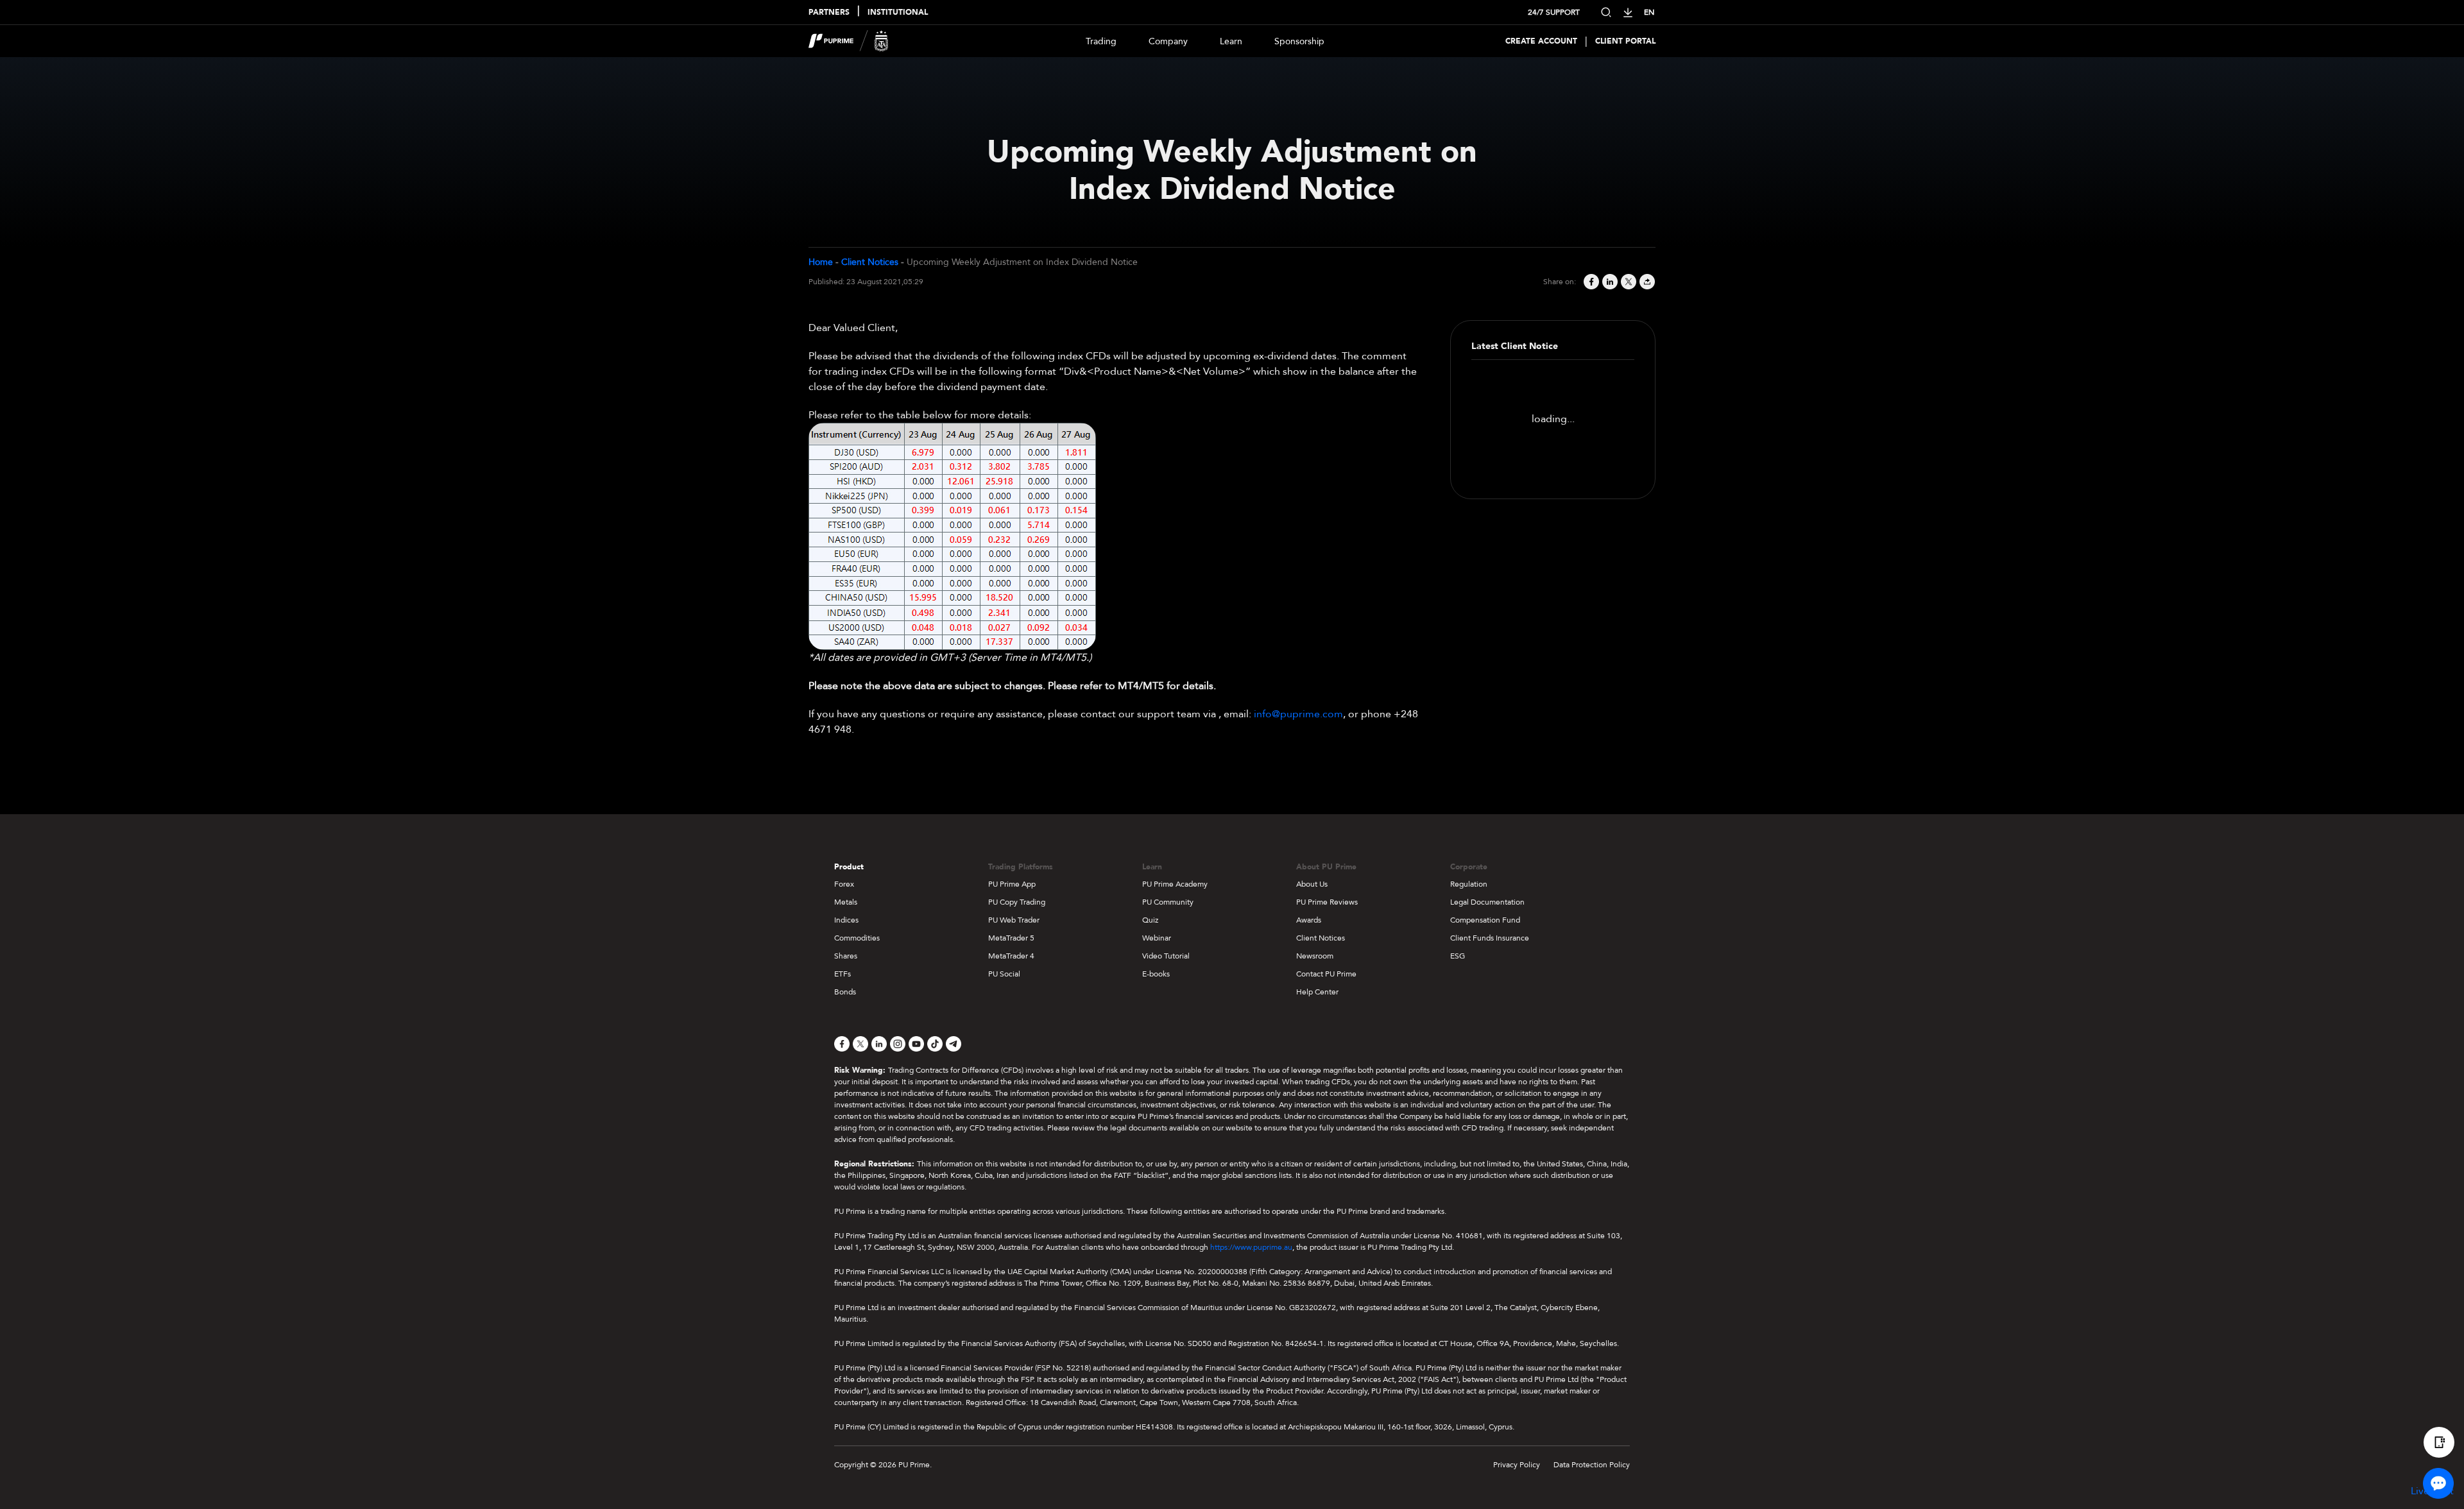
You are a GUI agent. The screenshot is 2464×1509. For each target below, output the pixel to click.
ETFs (843, 974)
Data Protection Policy (1592, 1465)
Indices (846, 920)
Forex (844, 884)
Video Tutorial (1166, 956)
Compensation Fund (1485, 920)
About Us (1312, 884)
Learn (1231, 41)
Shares (846, 956)
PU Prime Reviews (1327, 902)
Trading (1101, 41)
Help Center (1317, 992)
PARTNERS (829, 12)
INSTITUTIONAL (898, 12)
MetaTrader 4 (1011, 956)
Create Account (1541, 41)
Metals (846, 902)
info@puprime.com (1298, 714)
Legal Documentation (1487, 902)
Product (849, 867)
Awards (1309, 920)
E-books (1156, 974)
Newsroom (1315, 956)
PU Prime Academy (1175, 884)
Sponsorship (1299, 41)
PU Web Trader (1014, 920)
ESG (1458, 956)
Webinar (1157, 938)
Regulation (1469, 884)
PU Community (1168, 902)
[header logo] (849, 41)
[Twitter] (1628, 282)
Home (821, 262)
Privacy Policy (1517, 1465)
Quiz (1150, 920)
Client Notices (870, 262)
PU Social (1004, 974)
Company (1168, 41)
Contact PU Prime (1326, 974)
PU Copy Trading (1017, 902)
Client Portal (1625, 41)
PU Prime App (1012, 884)
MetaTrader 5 (1011, 938)
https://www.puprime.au (1251, 1247)
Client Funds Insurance (1490, 938)
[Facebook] (1590, 282)
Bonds (845, 992)
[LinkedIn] (1609, 282)
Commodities (857, 938)
